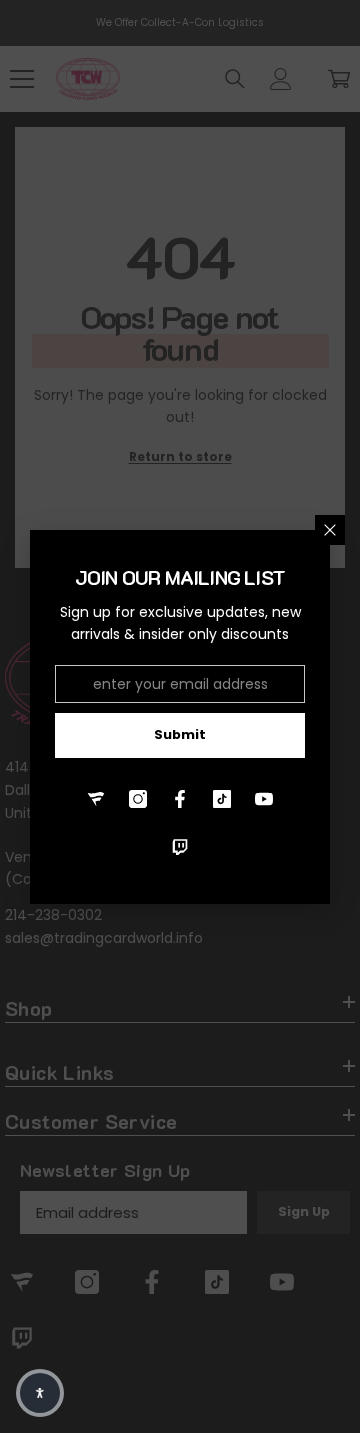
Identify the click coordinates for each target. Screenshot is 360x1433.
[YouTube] (264, 799)
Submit (180, 734)
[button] (40, 1393)
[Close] (330, 530)
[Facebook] (180, 799)
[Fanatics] (96, 799)
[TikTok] (222, 799)
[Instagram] (138, 799)
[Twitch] (180, 847)
